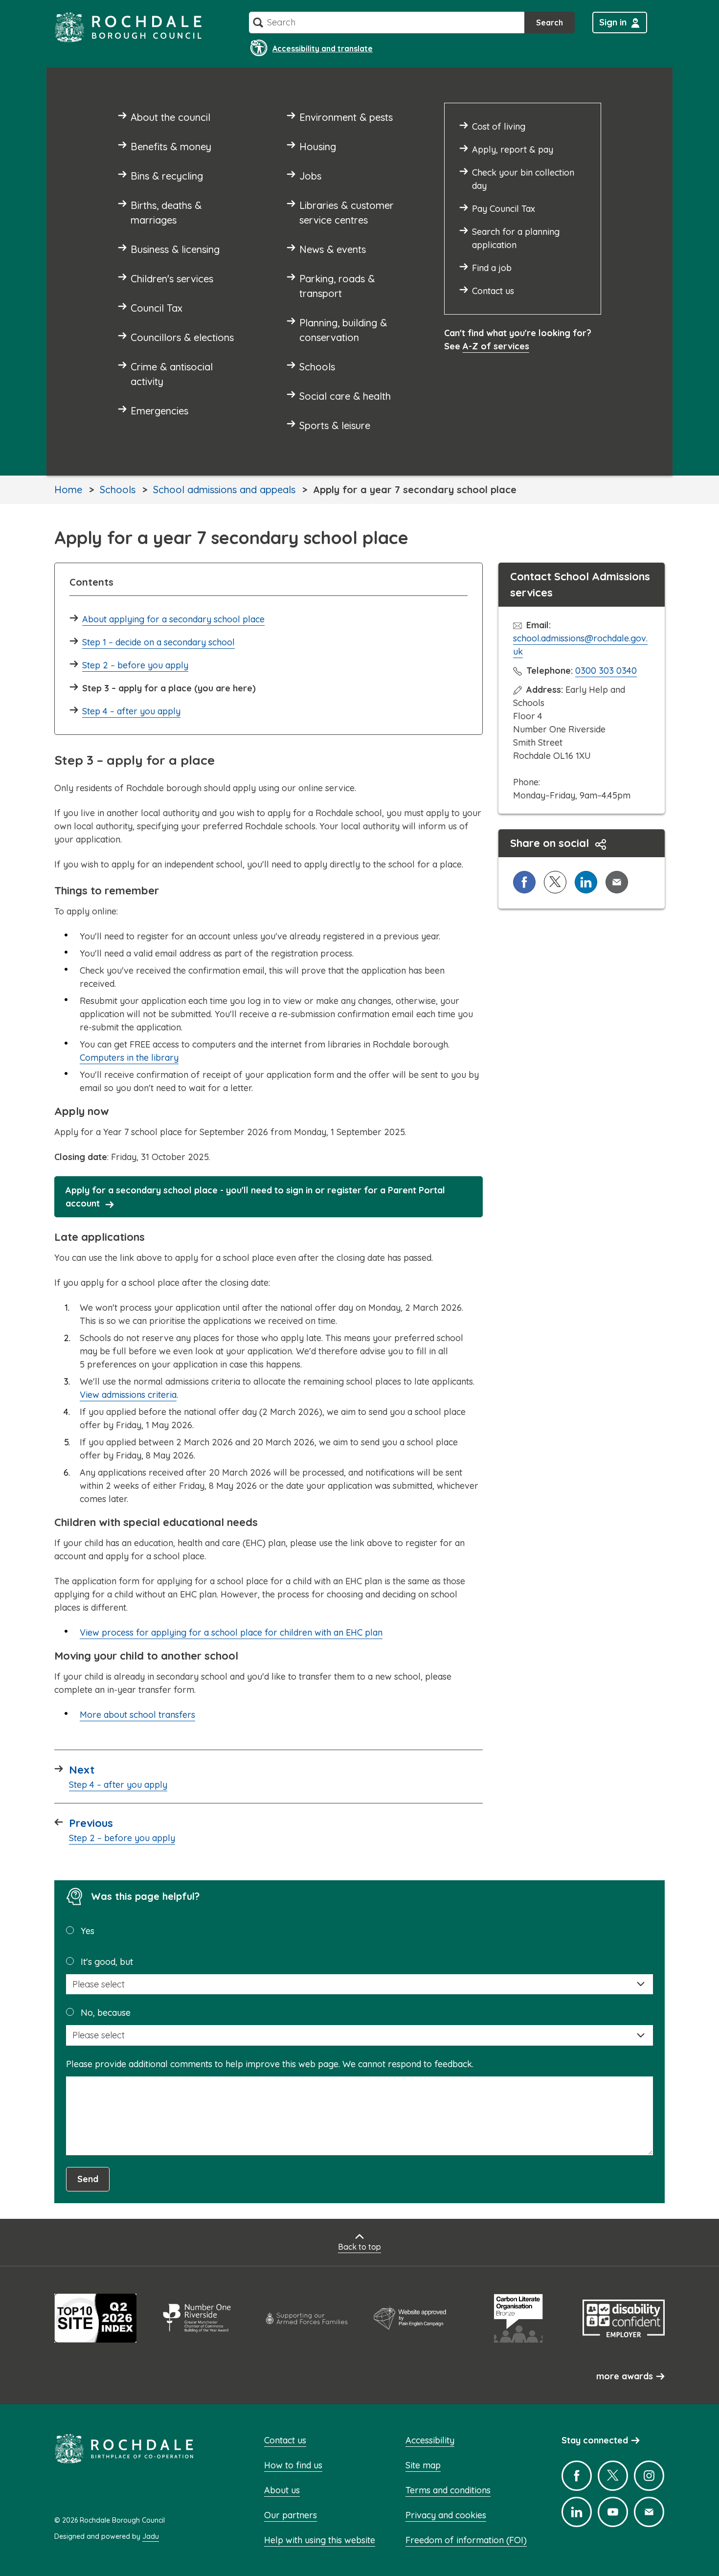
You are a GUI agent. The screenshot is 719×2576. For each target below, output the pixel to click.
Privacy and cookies (446, 2515)
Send (88, 2179)
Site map (423, 2465)
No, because (106, 2013)
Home (68, 490)
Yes (88, 1931)
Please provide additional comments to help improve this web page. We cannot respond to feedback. (270, 2064)
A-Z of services (496, 346)
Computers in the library (129, 1058)
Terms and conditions (448, 2490)
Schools (118, 490)
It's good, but (107, 1962)
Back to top (359, 2247)
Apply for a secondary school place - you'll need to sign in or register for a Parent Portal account (255, 1197)
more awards (625, 2376)
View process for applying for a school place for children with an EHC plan (231, 1632)
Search (550, 23)
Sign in (613, 22)
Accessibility (430, 2440)
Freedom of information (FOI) (466, 2540)
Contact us (285, 2440)
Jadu (151, 2536)
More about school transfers (137, 1715)
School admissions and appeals (224, 490)
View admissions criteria (128, 1395)
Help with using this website (320, 2540)
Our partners (291, 2515)
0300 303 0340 (606, 671)
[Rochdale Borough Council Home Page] (128, 27)
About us (282, 2490)
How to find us (293, 2465)
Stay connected (595, 2440)
